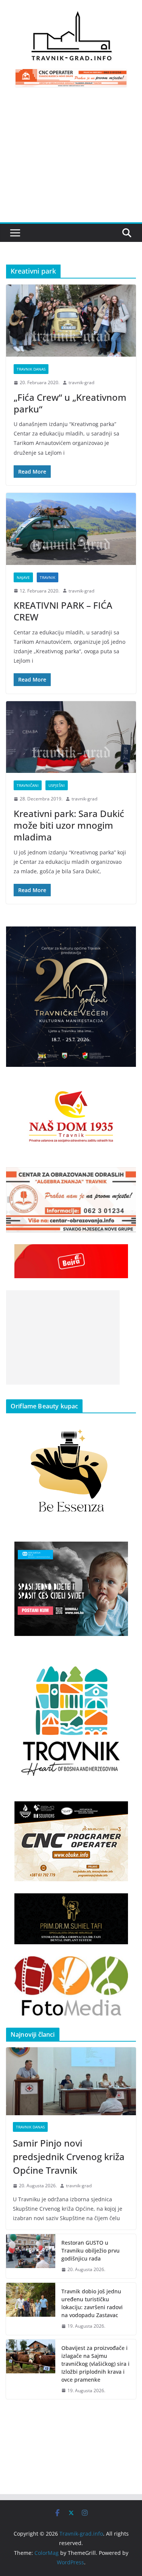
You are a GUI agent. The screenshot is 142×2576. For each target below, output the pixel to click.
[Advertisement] (71, 159)
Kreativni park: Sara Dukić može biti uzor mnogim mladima (69, 825)
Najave (23, 577)
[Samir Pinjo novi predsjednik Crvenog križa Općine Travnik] (71, 2081)
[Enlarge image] (126, 936)
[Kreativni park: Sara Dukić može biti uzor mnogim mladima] (71, 737)
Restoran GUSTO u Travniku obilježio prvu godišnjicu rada (91, 2251)
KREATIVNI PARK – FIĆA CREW (63, 611)
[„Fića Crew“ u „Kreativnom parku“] (71, 321)
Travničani (28, 785)
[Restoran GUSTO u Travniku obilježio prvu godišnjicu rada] (31, 2256)
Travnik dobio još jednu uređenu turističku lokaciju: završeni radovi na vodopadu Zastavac (92, 2303)
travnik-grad (81, 382)
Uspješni (57, 785)
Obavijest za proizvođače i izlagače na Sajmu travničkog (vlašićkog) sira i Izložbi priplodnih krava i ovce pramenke (95, 2364)
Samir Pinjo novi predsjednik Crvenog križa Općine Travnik (69, 2157)
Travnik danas (31, 369)
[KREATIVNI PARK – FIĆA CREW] (71, 529)
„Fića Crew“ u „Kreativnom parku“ (70, 403)
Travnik (48, 577)
